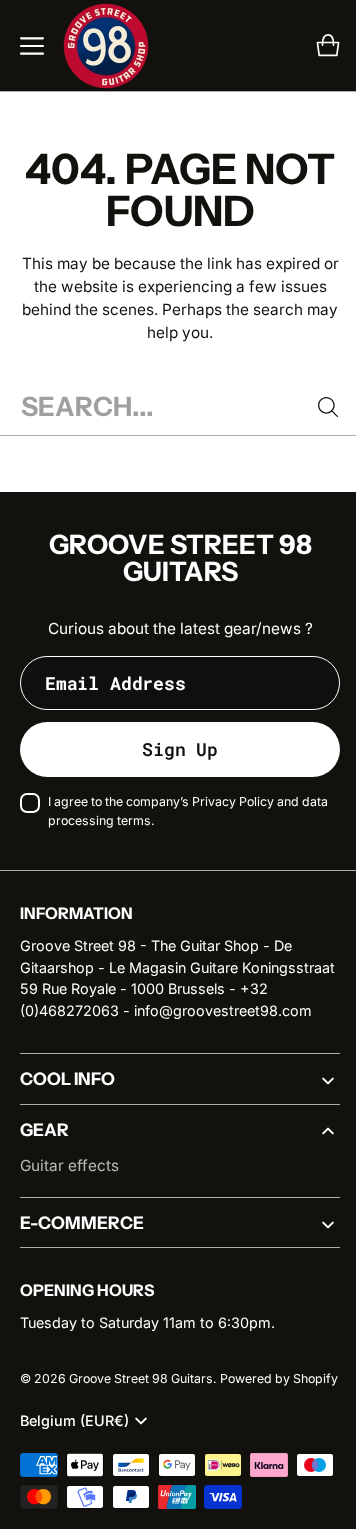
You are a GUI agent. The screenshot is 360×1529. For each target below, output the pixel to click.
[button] (32, 46)
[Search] (313, 407)
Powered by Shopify (79, 1423)
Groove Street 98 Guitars (141, 1400)
